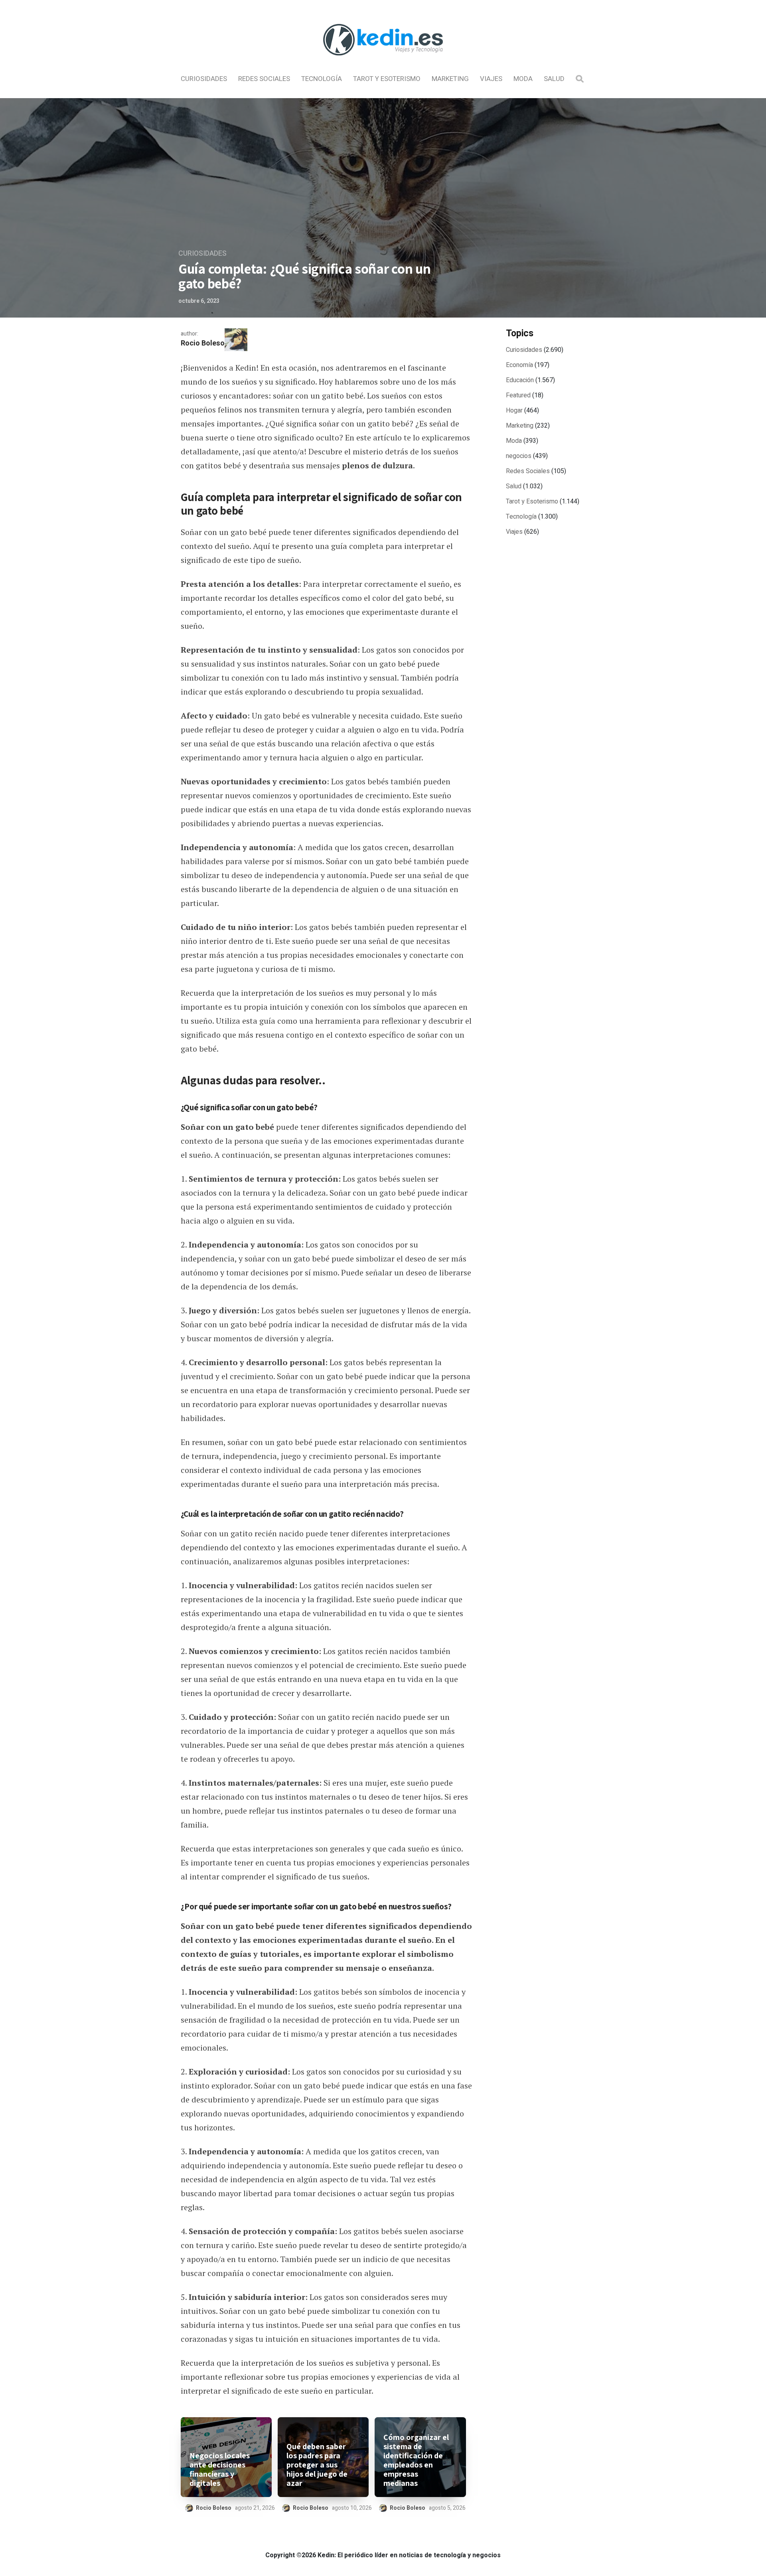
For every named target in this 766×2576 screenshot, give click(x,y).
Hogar (514, 411)
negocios (519, 456)
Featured (518, 395)
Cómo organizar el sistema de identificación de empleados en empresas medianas (416, 2460)
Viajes (491, 79)
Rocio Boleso (203, 343)
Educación (520, 380)
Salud (554, 79)
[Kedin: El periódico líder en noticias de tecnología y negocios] (383, 62)
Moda (523, 79)
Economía (519, 365)
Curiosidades (204, 79)
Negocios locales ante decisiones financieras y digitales (220, 2469)
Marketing (450, 79)
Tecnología (322, 79)
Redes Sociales (264, 79)
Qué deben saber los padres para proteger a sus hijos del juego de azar (317, 2465)
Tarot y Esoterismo (387, 79)
